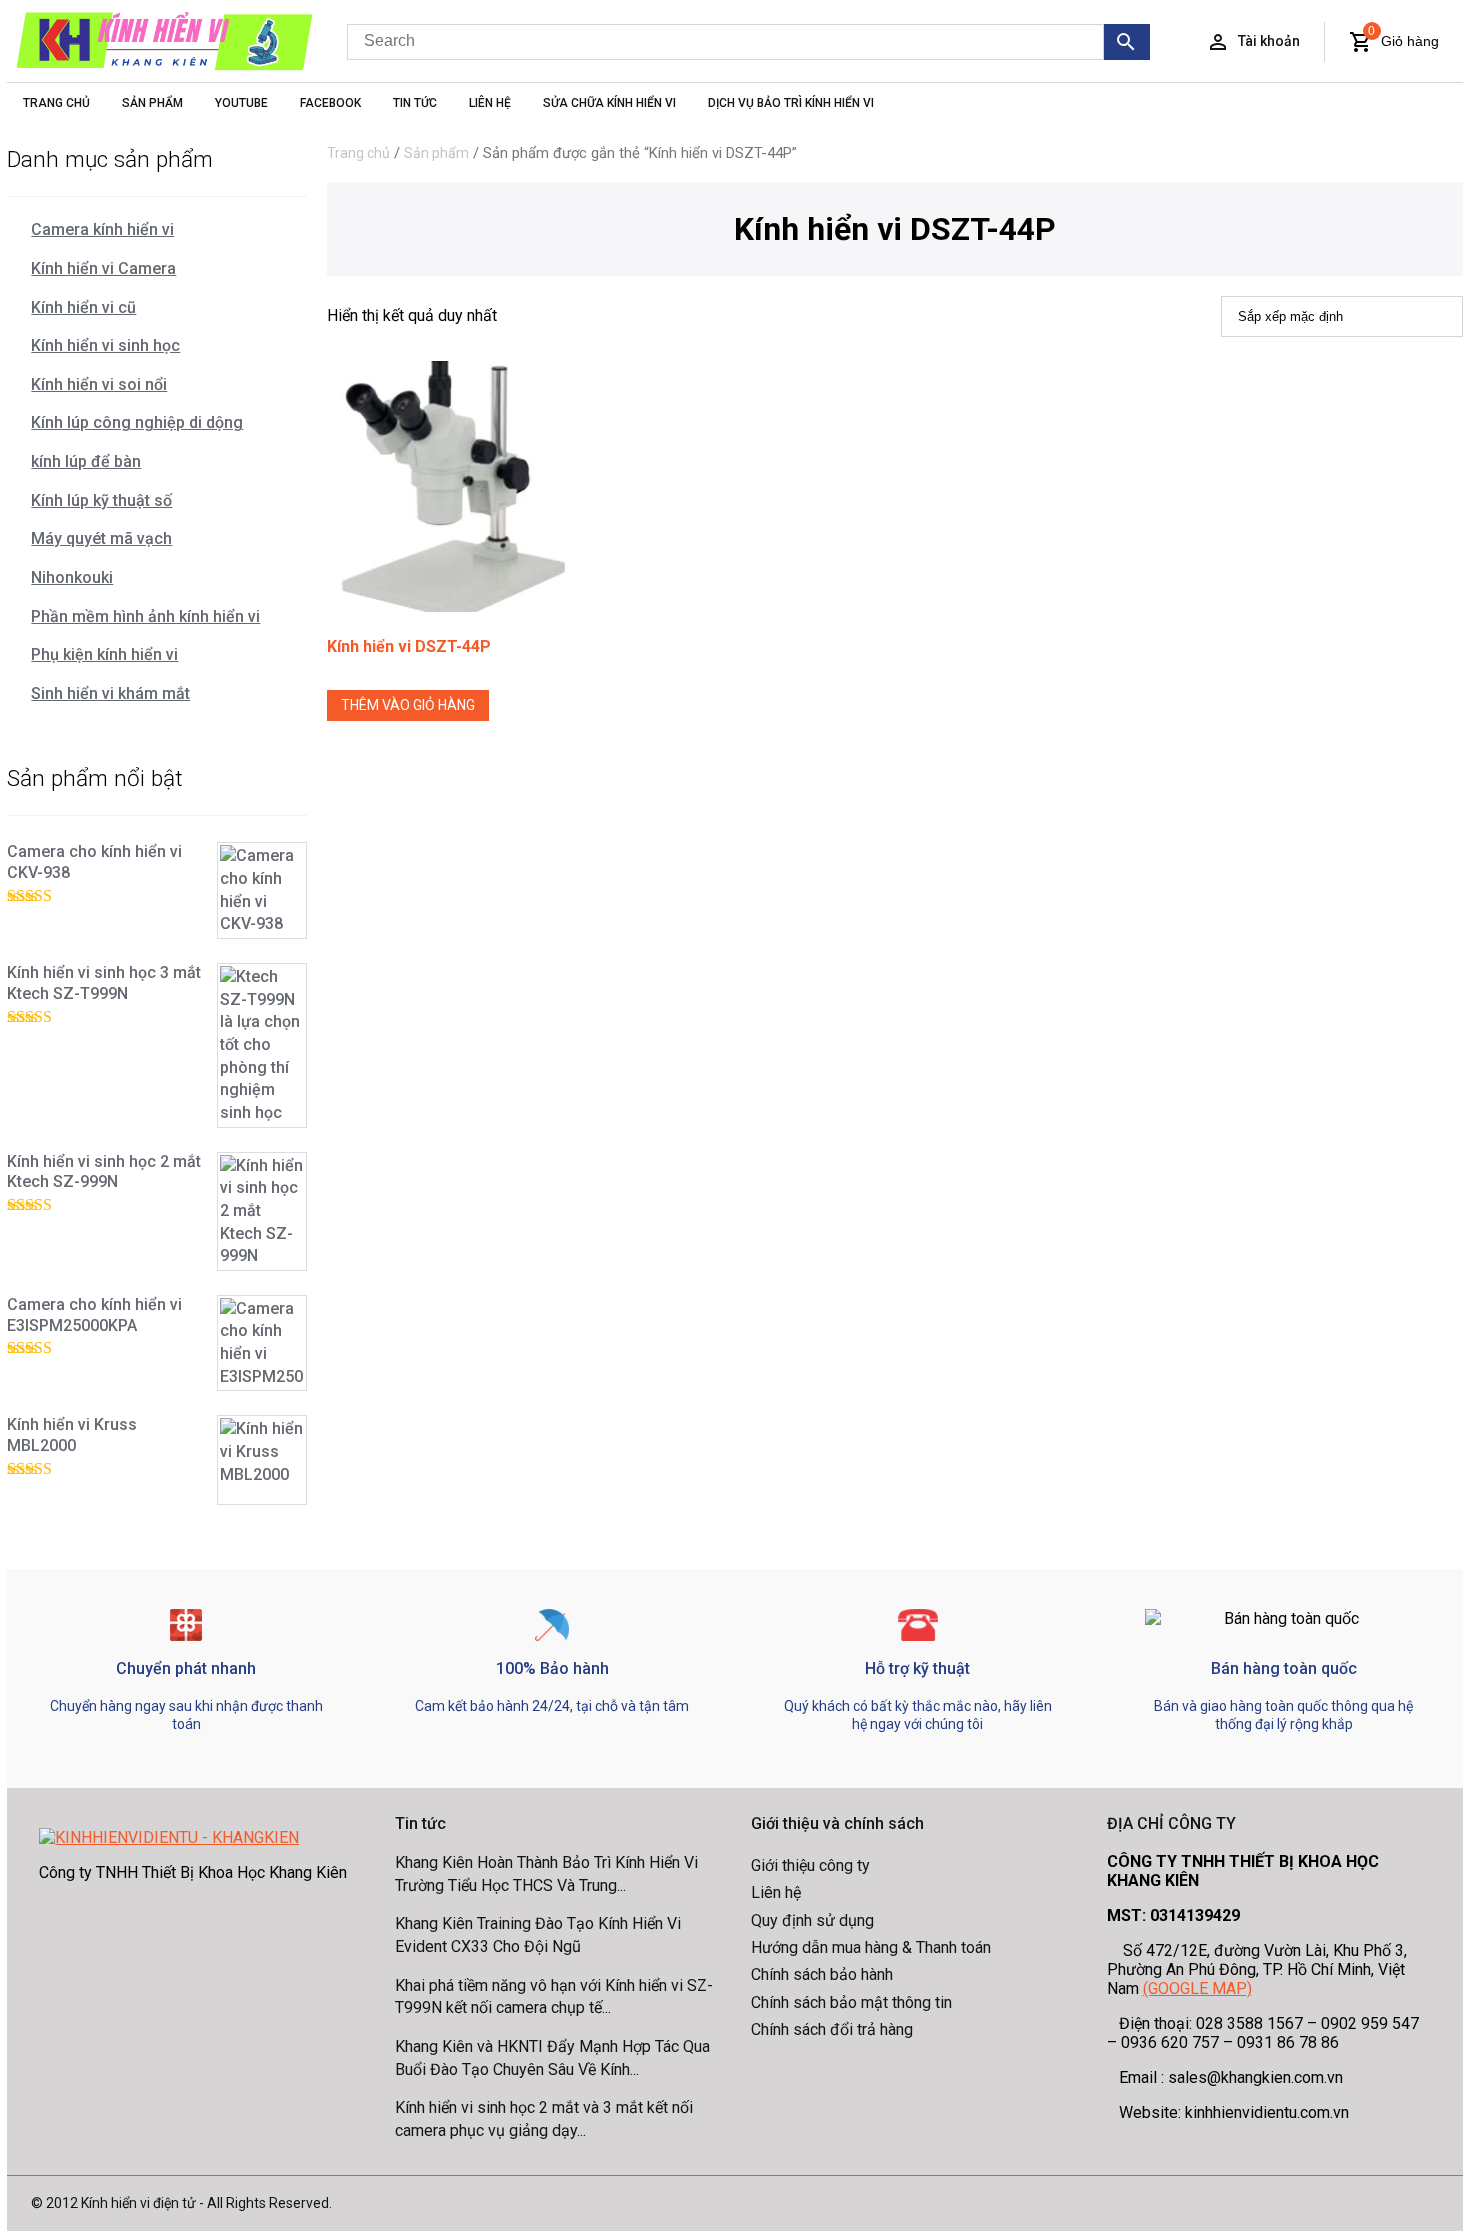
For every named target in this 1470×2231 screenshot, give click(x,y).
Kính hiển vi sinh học (105, 345)
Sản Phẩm (152, 103)
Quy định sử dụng (812, 1920)
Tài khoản (1269, 41)
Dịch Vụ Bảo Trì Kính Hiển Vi (791, 103)
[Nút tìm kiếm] (1127, 42)
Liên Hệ (490, 103)
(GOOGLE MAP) (1197, 1988)
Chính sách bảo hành (822, 1974)
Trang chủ (358, 153)
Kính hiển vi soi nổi (99, 384)
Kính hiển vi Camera (103, 268)
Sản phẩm (436, 153)
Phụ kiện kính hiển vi (104, 654)
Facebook (330, 103)
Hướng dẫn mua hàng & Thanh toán (871, 1947)
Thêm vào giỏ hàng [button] (408, 705)
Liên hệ (776, 1892)
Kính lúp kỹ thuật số (101, 500)
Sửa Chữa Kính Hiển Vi (609, 103)
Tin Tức (415, 103)
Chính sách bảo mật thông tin (851, 2002)
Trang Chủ (56, 103)
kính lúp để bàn (86, 461)
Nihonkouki (72, 577)
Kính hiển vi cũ (83, 307)
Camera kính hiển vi (102, 229)
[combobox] (725, 42)
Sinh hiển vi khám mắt (110, 693)
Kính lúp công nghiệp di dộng (137, 422)
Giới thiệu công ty (810, 1865)
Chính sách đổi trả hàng (832, 2029)
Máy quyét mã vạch (101, 538)
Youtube (241, 103)
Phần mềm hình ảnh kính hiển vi (145, 616)
